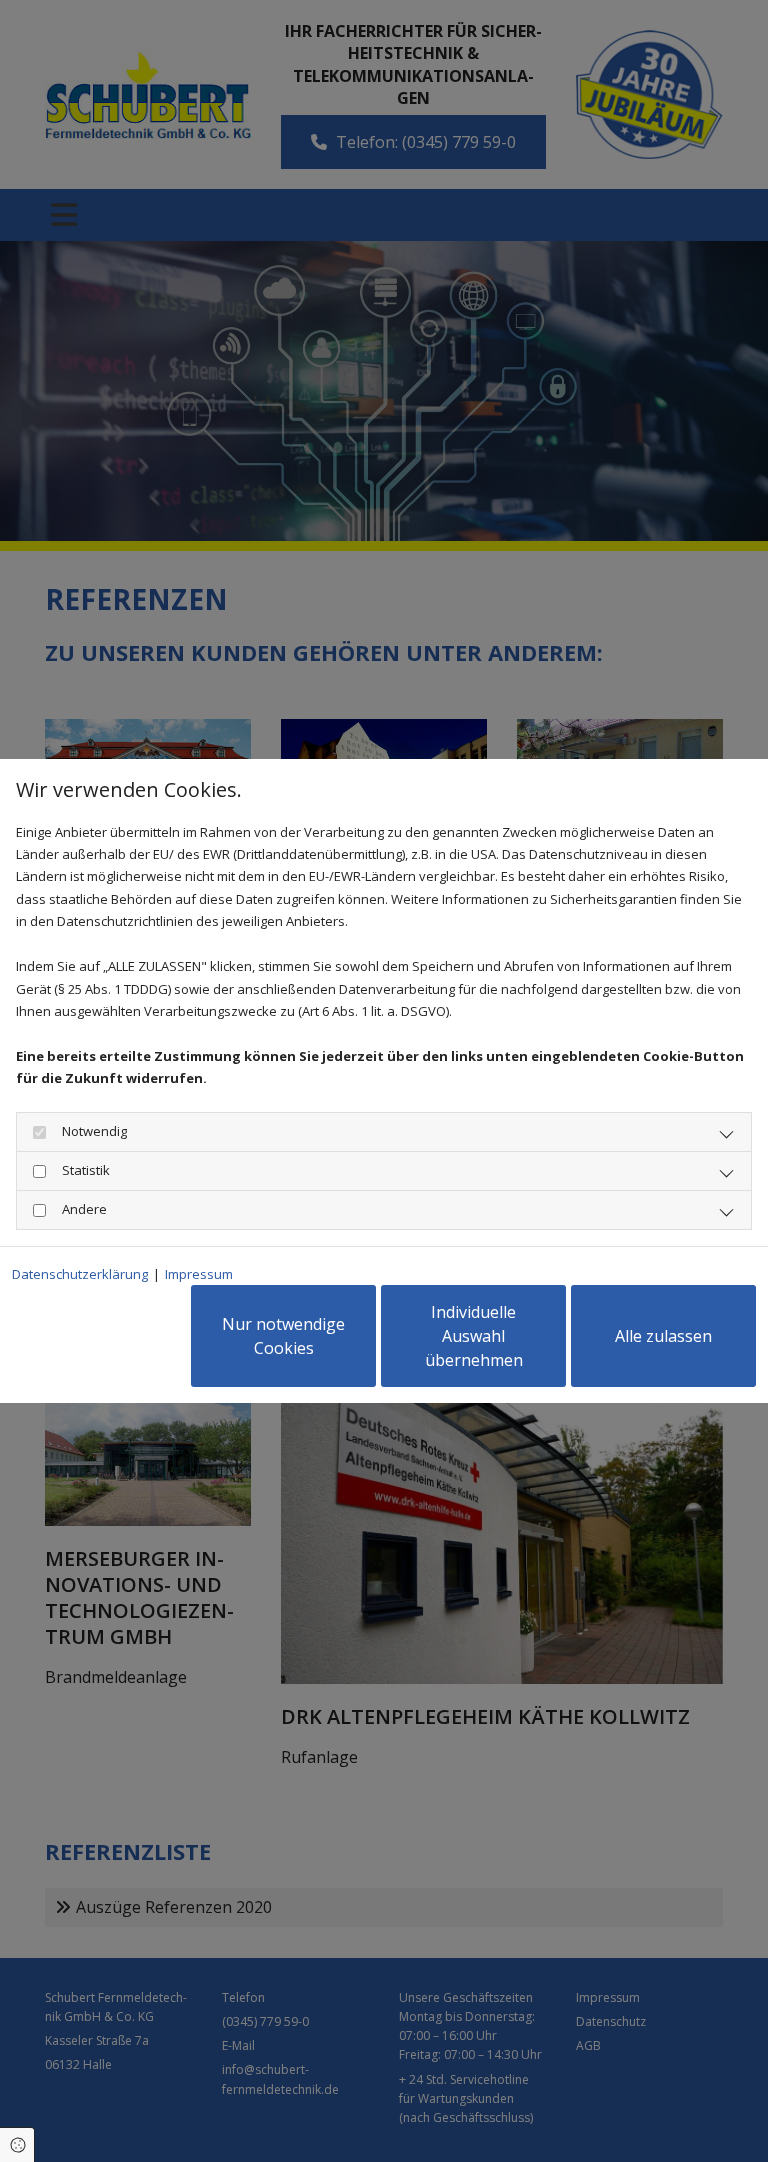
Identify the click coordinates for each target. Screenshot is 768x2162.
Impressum (199, 1274)
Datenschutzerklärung (80, 1274)
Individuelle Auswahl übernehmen (474, 1336)
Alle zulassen (663, 1336)
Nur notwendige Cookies (283, 1336)
